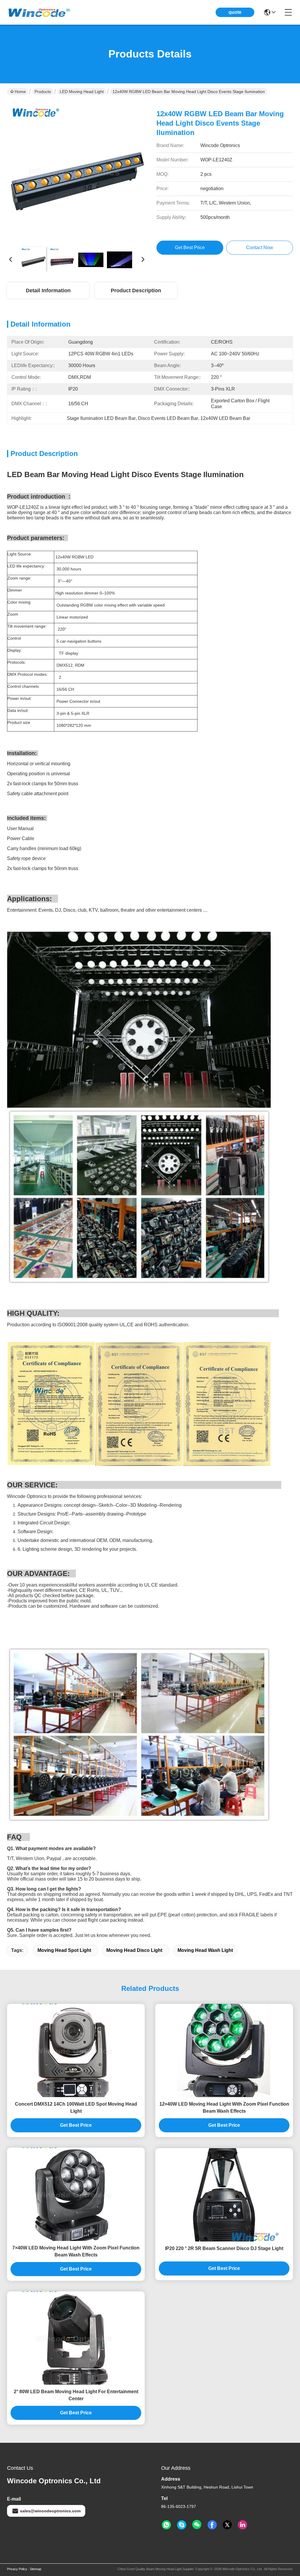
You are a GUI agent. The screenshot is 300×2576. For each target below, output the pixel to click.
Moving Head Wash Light (205, 1950)
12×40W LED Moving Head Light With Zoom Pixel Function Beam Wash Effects (224, 2108)
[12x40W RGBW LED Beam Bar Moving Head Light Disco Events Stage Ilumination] (77, 172)
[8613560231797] (166, 2525)
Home (20, 92)
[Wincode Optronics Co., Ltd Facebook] (212, 2525)
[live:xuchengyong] (182, 2525)
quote (235, 12)
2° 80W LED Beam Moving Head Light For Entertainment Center (76, 2395)
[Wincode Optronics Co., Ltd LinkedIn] (243, 2525)
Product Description (136, 290)
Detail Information (48, 290)
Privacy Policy (17, 2569)
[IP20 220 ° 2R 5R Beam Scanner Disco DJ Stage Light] (224, 2195)
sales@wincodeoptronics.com (50, 2511)
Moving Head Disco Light (134, 1950)
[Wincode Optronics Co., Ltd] (39, 12)
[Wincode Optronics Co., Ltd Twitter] (227, 2525)
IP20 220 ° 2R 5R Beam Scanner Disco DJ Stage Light (224, 2248)
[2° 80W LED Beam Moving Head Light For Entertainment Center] (76, 2338)
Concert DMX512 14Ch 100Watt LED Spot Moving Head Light (76, 2108)
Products (43, 92)
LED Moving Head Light (82, 92)
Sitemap (36, 2569)
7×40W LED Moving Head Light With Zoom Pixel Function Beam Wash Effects (76, 2251)
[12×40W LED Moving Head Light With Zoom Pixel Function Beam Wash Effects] (224, 2050)
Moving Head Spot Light (64, 1950)
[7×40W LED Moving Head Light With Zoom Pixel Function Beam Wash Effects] (76, 2194)
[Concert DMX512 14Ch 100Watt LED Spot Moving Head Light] (76, 2050)
